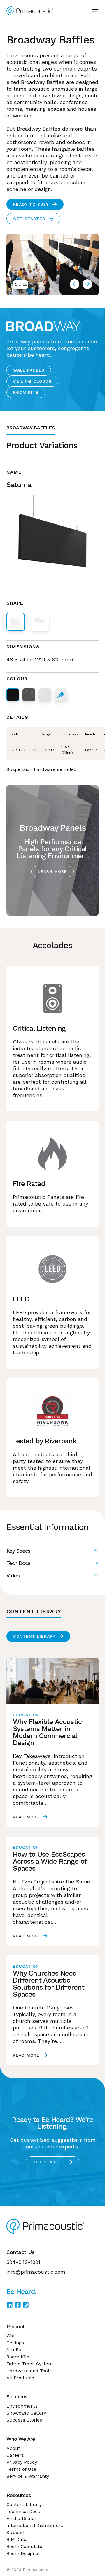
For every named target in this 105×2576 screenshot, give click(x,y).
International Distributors (35, 2525)
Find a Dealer (21, 2518)
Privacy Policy (22, 2462)
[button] (52, 1551)
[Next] (75, 284)
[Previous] (87, 284)
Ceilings (15, 2343)
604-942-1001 (23, 2262)
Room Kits (26, 392)
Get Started (29, 219)
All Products (20, 2378)
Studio (14, 2350)
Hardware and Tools (29, 2371)
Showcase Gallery (26, 2413)
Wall (11, 2336)
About (13, 2448)
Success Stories (24, 2420)
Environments (22, 2406)
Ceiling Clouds (32, 381)
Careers (15, 2455)
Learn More (52, 871)
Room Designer (23, 2553)
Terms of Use (21, 2469)
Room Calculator (25, 2546)
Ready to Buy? (31, 204)
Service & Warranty (28, 2476)
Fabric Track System (30, 2364)
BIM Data (16, 2539)
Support (16, 2532)
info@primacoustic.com (36, 2272)
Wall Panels (29, 370)
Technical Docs (23, 2511)
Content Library (34, 1636)
